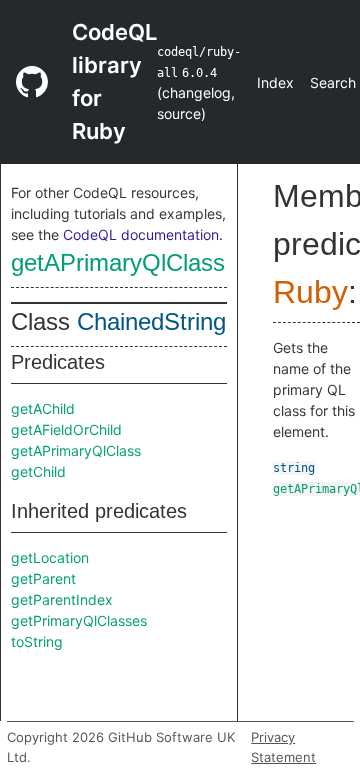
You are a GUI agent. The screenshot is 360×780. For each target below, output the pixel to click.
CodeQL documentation (141, 234)
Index (275, 82)
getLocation (50, 557)
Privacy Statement (283, 747)
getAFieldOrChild (66, 429)
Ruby (310, 292)
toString (37, 641)
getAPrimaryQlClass (118, 262)
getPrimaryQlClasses (79, 620)
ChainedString (151, 321)
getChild (38, 471)
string (294, 468)
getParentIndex (62, 599)
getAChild (43, 408)
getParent (43, 578)
